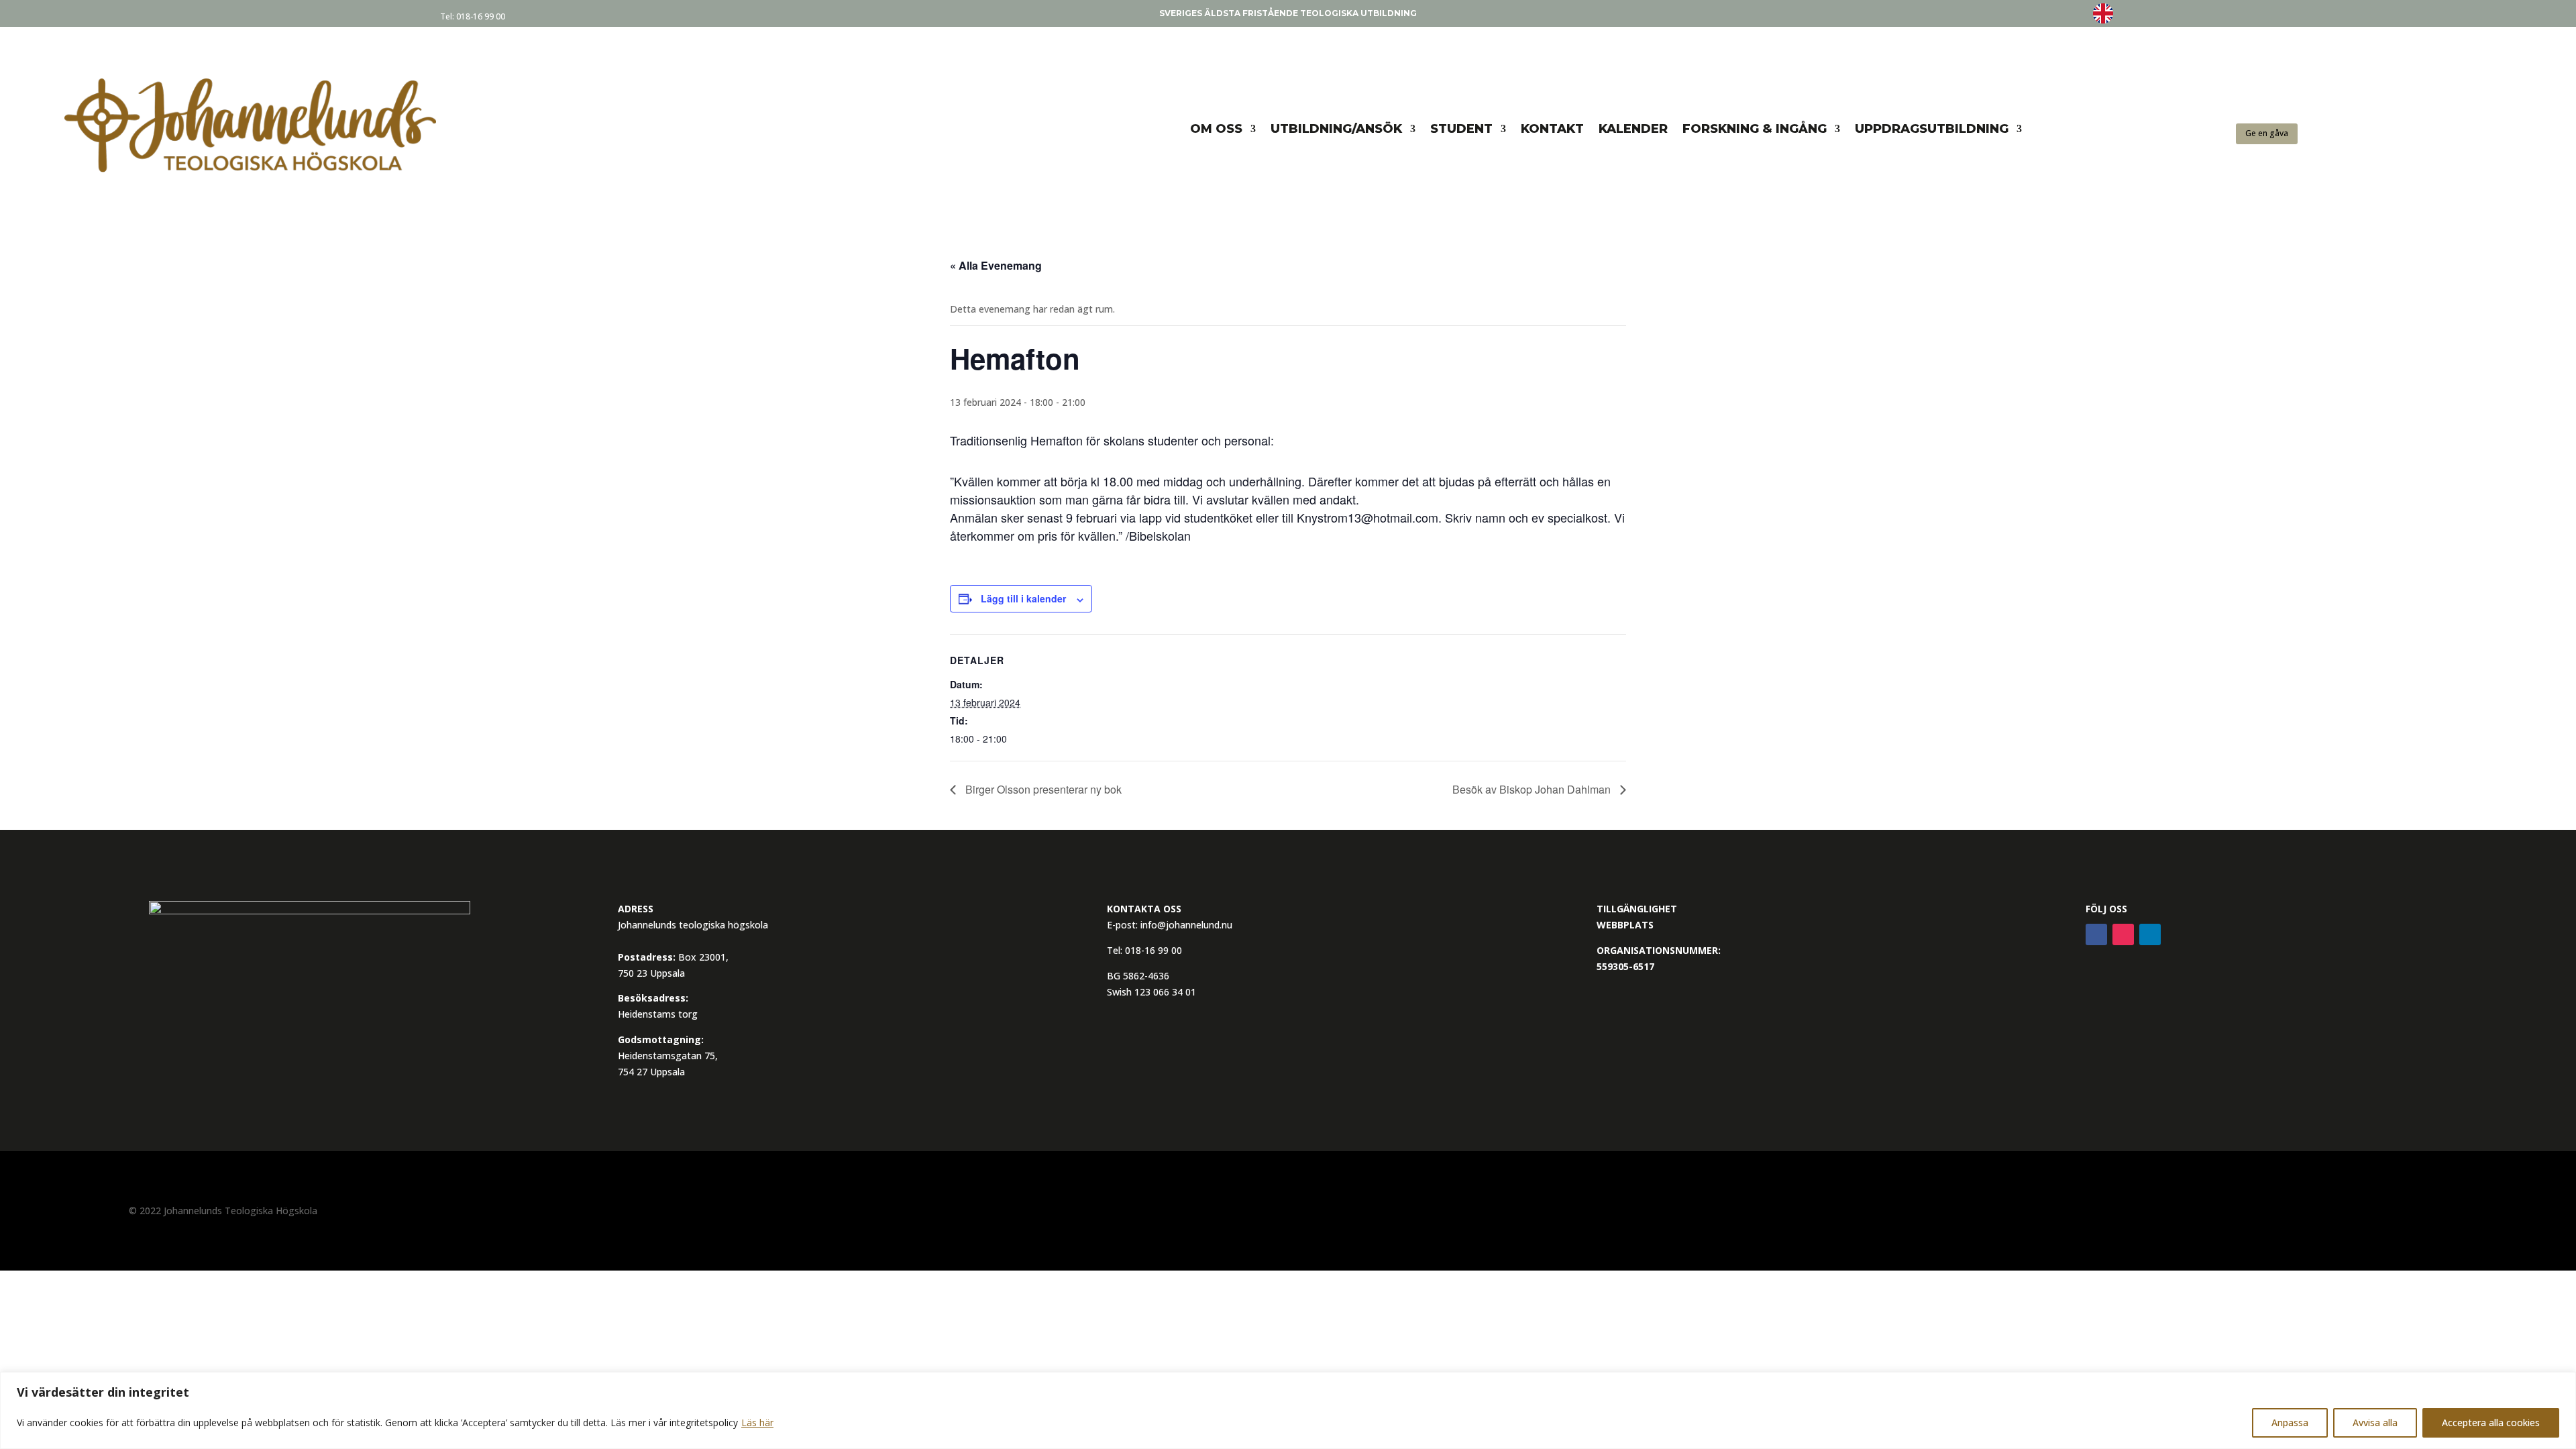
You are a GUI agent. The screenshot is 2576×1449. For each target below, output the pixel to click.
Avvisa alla (2375, 1423)
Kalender (1633, 129)
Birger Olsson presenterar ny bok (1042, 789)
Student (1461, 129)
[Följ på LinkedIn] (2150, 934)
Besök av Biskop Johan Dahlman (1533, 789)
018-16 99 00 (481, 16)
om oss (1216, 129)
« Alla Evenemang (996, 265)
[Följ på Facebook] (2096, 934)
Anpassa (2290, 1423)
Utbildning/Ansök (1336, 129)
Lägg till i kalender (1023, 598)
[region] (1288, 1410)
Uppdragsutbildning (1932, 129)
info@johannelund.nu (1186, 925)
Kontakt (1552, 129)
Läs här (757, 1423)
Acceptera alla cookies (2491, 1423)
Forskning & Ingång (1755, 129)
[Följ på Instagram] (2123, 934)
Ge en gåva (2267, 133)
